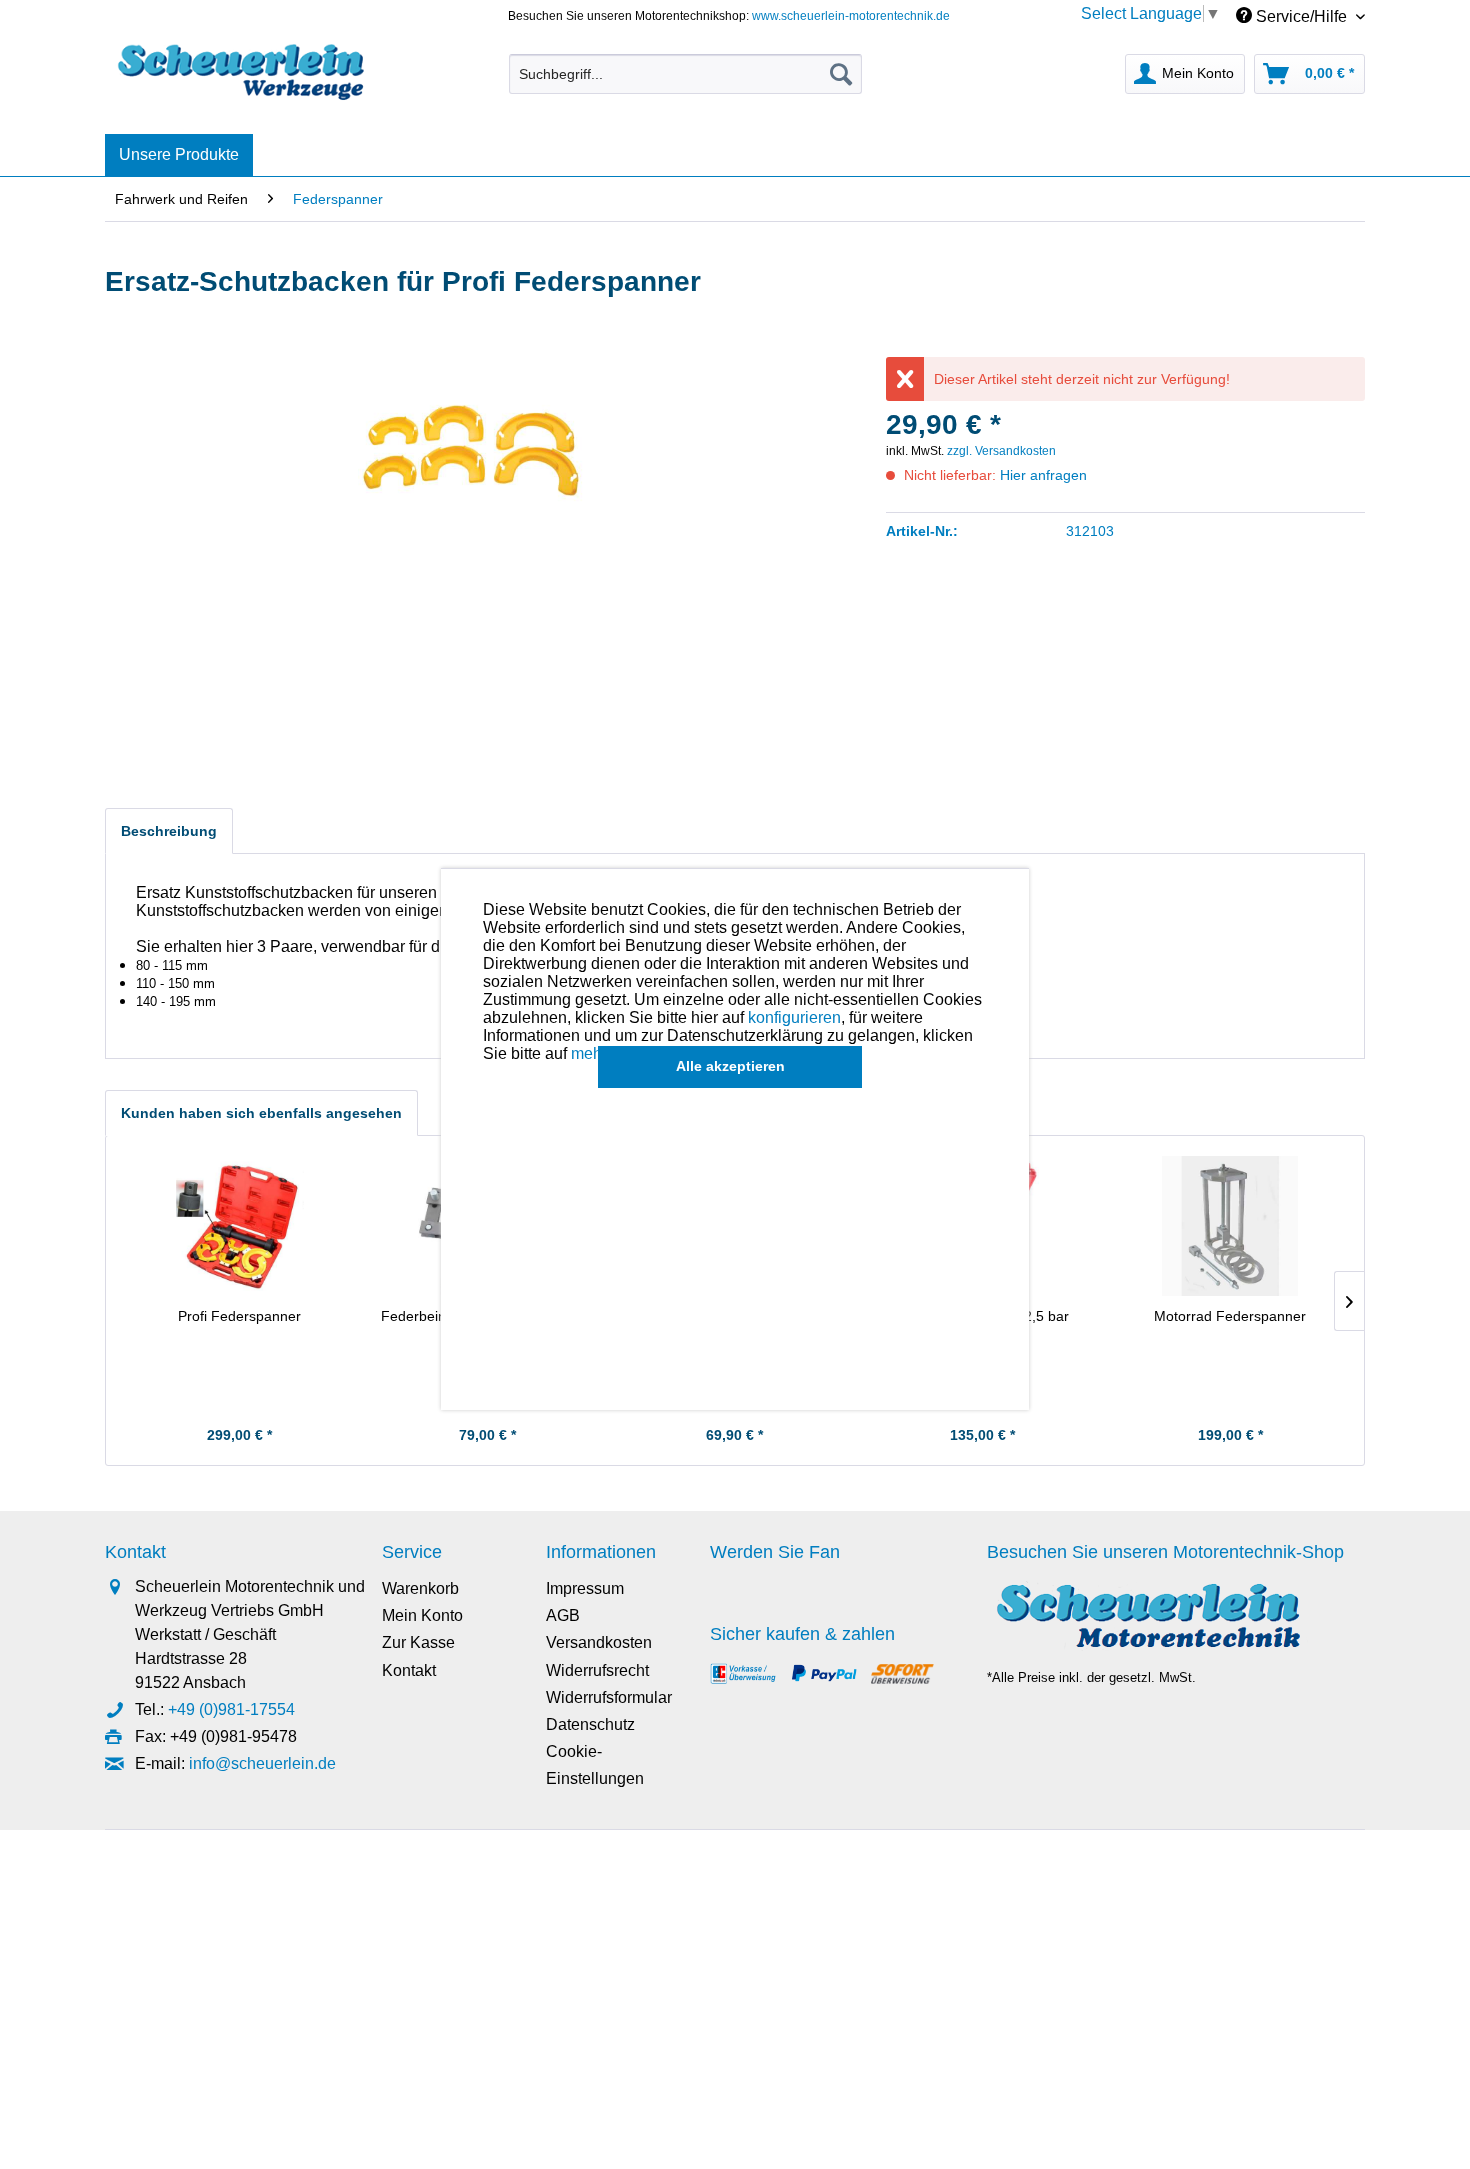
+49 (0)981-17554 (231, 1709)
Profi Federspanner (239, 1316)
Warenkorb (420, 1588)
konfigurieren (794, 1017)
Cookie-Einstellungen (595, 1765)
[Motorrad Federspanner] (1230, 1226)
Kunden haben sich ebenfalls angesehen (261, 1113)
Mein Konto (422, 1615)
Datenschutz (590, 1724)
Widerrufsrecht (597, 1670)
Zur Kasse (418, 1642)
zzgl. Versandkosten (1001, 451)
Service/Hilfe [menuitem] (1301, 16)
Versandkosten (599, 1642)
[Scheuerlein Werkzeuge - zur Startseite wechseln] (243, 69)
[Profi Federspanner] (240, 1226)
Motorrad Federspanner (1230, 1316)
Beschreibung (169, 831)
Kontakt (409, 1670)
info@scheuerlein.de (262, 1763)
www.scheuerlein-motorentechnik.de (851, 16)
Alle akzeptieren (730, 1066)
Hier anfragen (1043, 475)
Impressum (585, 1588)
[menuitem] (685, 74)
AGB (563, 1615)
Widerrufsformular (609, 1697)
